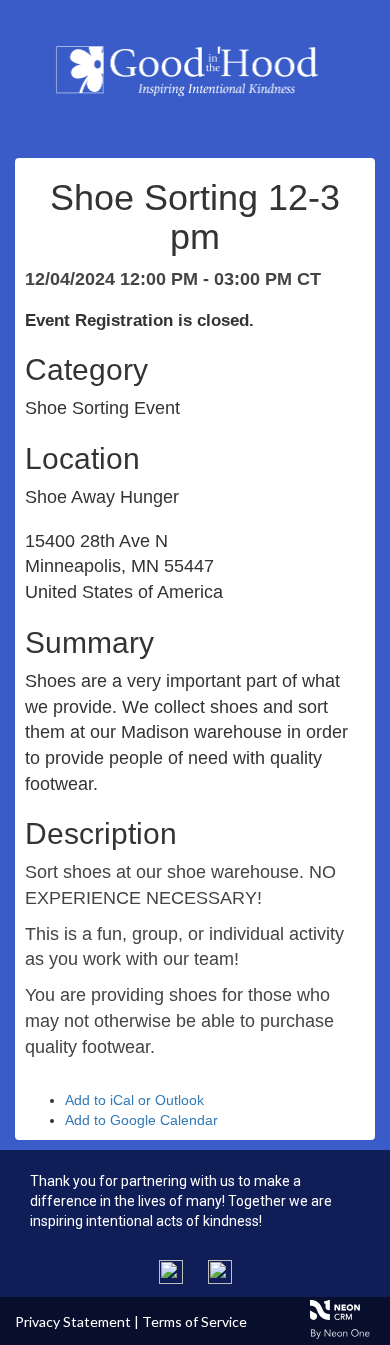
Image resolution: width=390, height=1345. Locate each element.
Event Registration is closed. (139, 320)
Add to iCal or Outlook (134, 1100)
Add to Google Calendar (141, 1120)
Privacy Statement (73, 1321)
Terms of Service (194, 1321)
